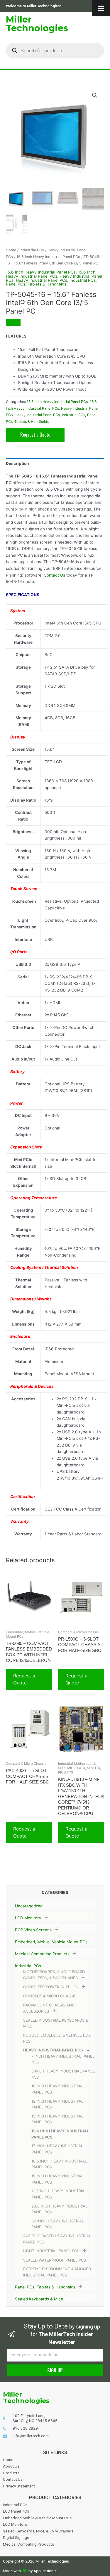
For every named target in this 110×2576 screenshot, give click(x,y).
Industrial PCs (28, 1966)
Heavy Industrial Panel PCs (53, 2050)
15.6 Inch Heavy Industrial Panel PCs (48, 257)
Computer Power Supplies (51, 1987)
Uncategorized (29, 1906)
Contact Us (54, 575)
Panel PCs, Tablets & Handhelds (45, 2287)
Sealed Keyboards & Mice (39, 2299)
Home (11, 250)
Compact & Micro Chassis (50, 1996)
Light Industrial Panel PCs (51, 2251)
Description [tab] (17, 463)
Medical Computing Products (42, 1954)
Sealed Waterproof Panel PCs (55, 2260)
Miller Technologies (37, 24)
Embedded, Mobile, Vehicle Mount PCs (51, 1942)
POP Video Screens (33, 1930)
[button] (95, 95)
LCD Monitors (28, 1918)
